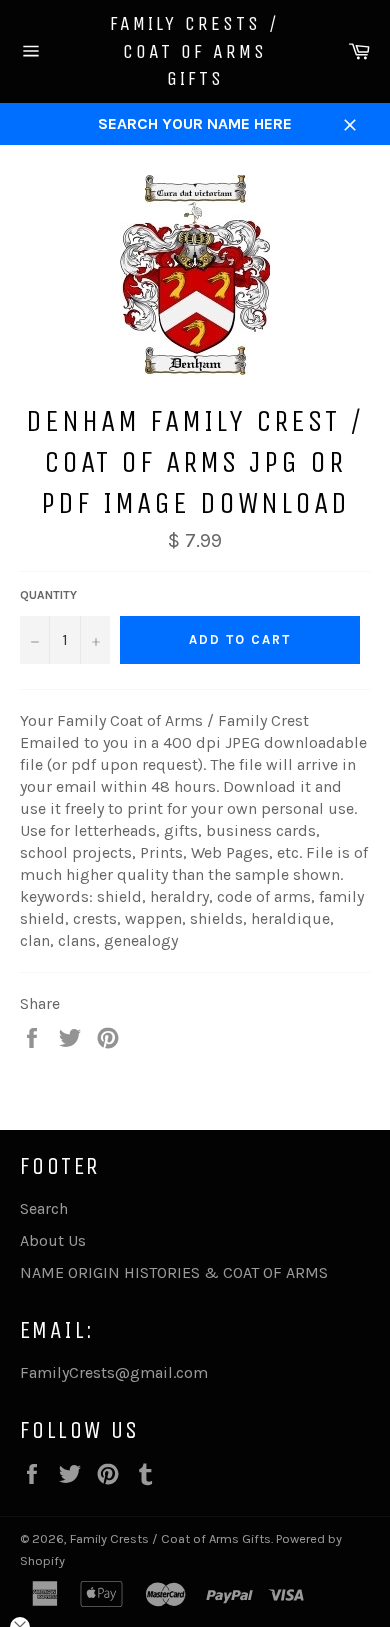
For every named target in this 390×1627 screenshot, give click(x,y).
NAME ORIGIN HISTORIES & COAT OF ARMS (174, 1272)
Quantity (48, 595)
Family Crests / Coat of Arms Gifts (195, 51)
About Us (53, 1240)
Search (44, 1208)
